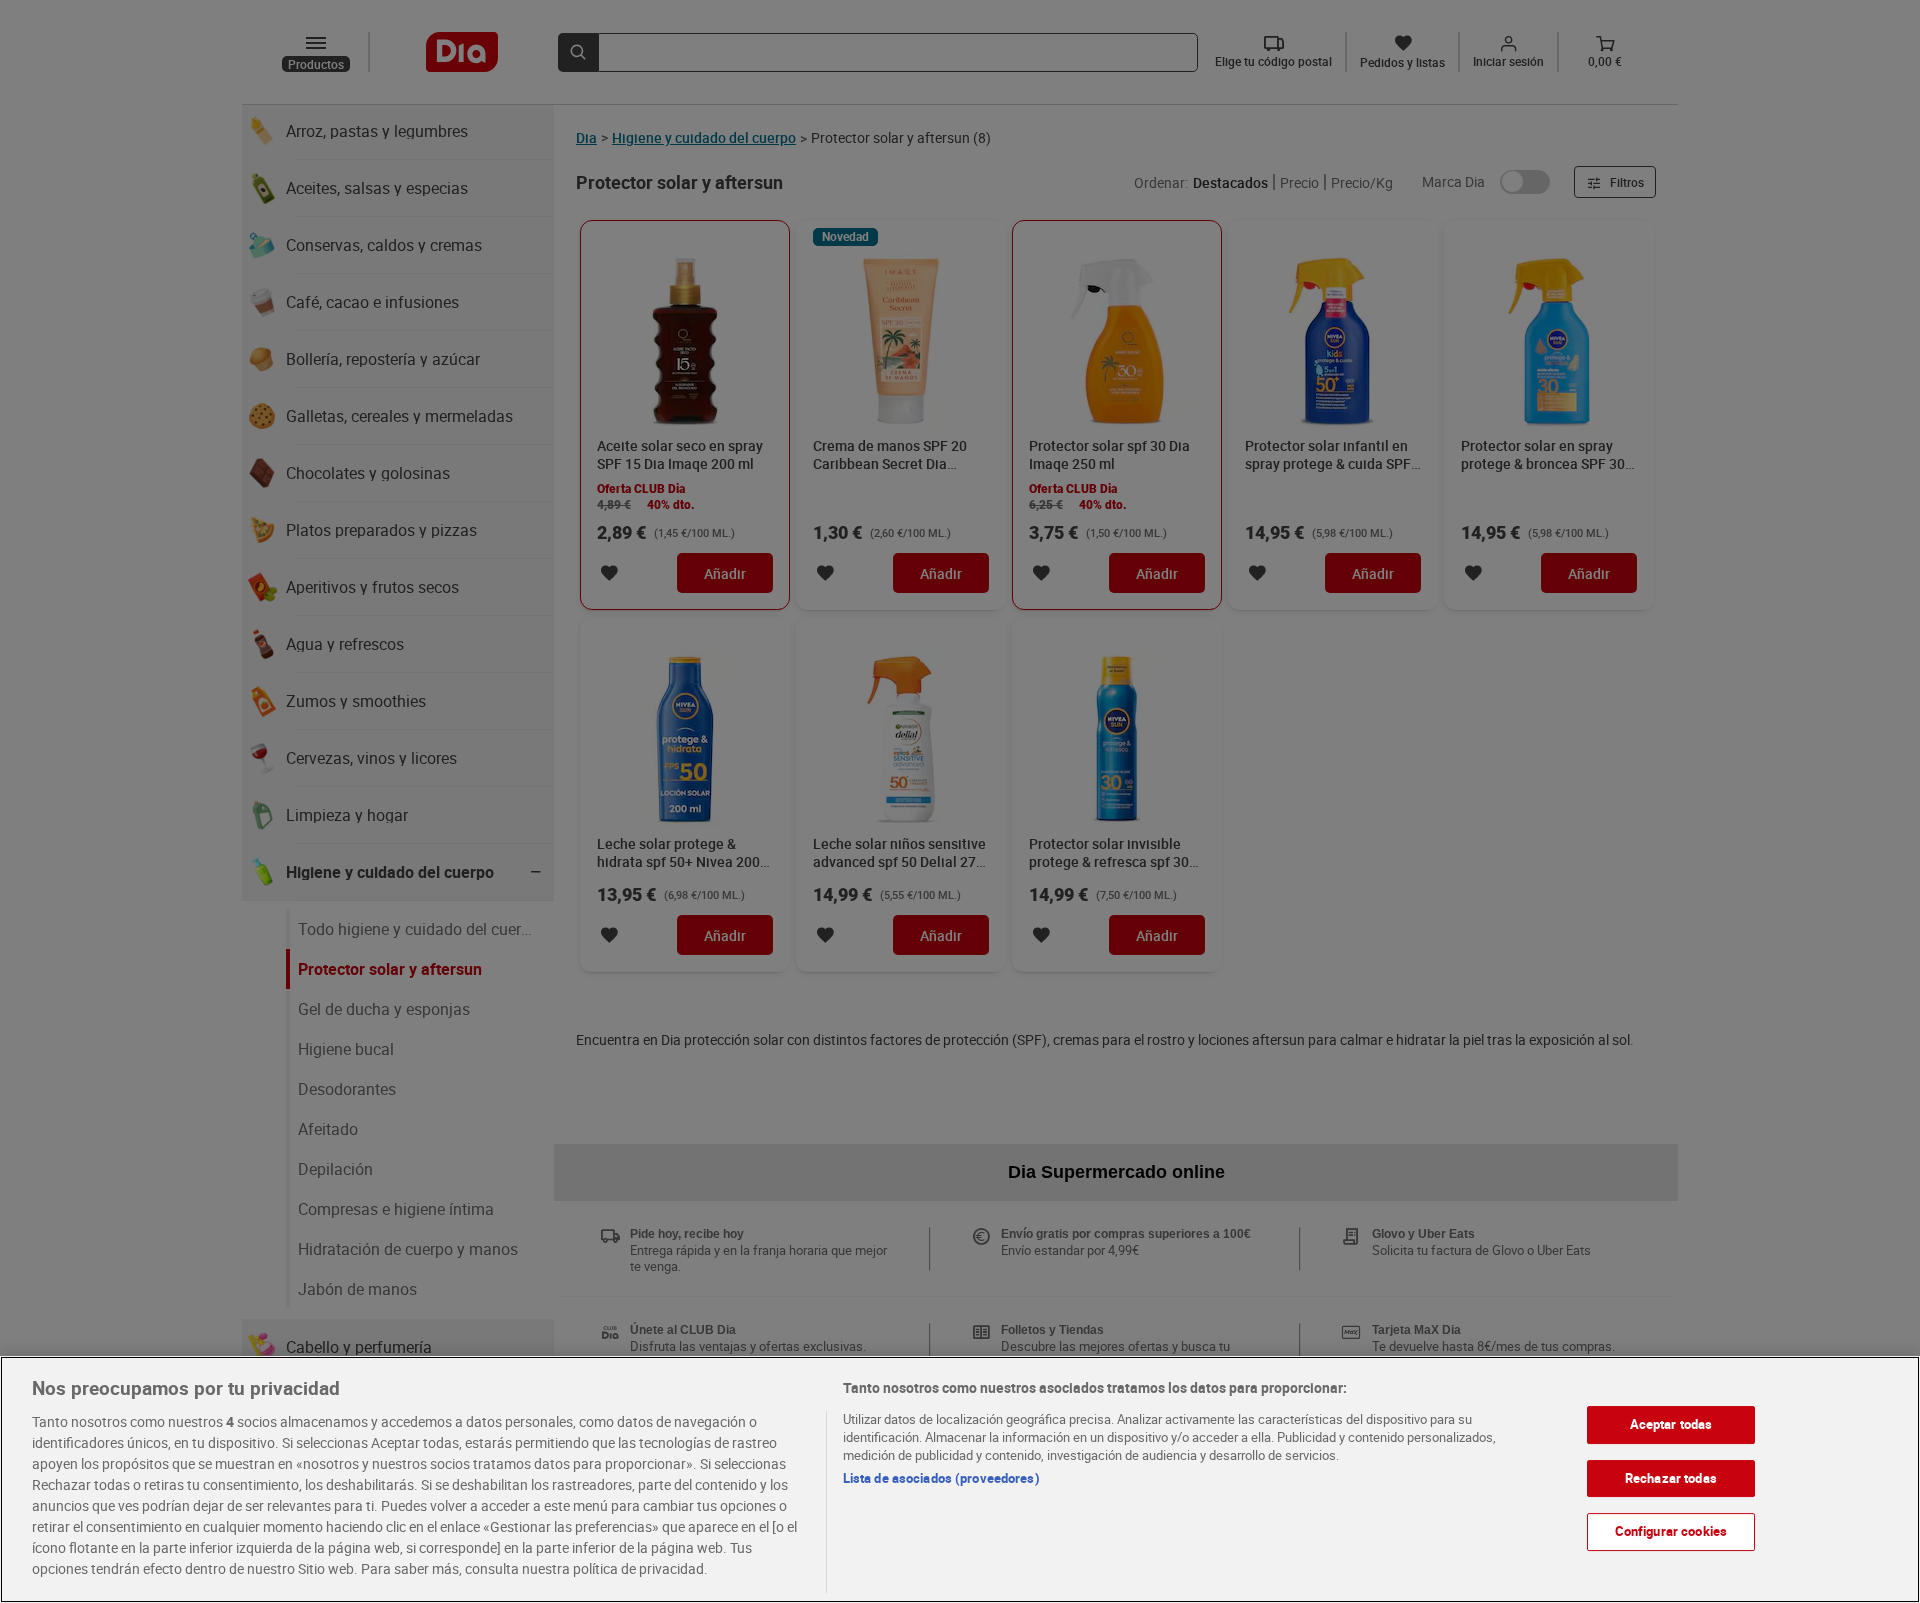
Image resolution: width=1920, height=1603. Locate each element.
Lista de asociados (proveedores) (941, 1478)
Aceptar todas (1671, 1424)
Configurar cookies (1671, 1531)
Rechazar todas (1671, 1477)
